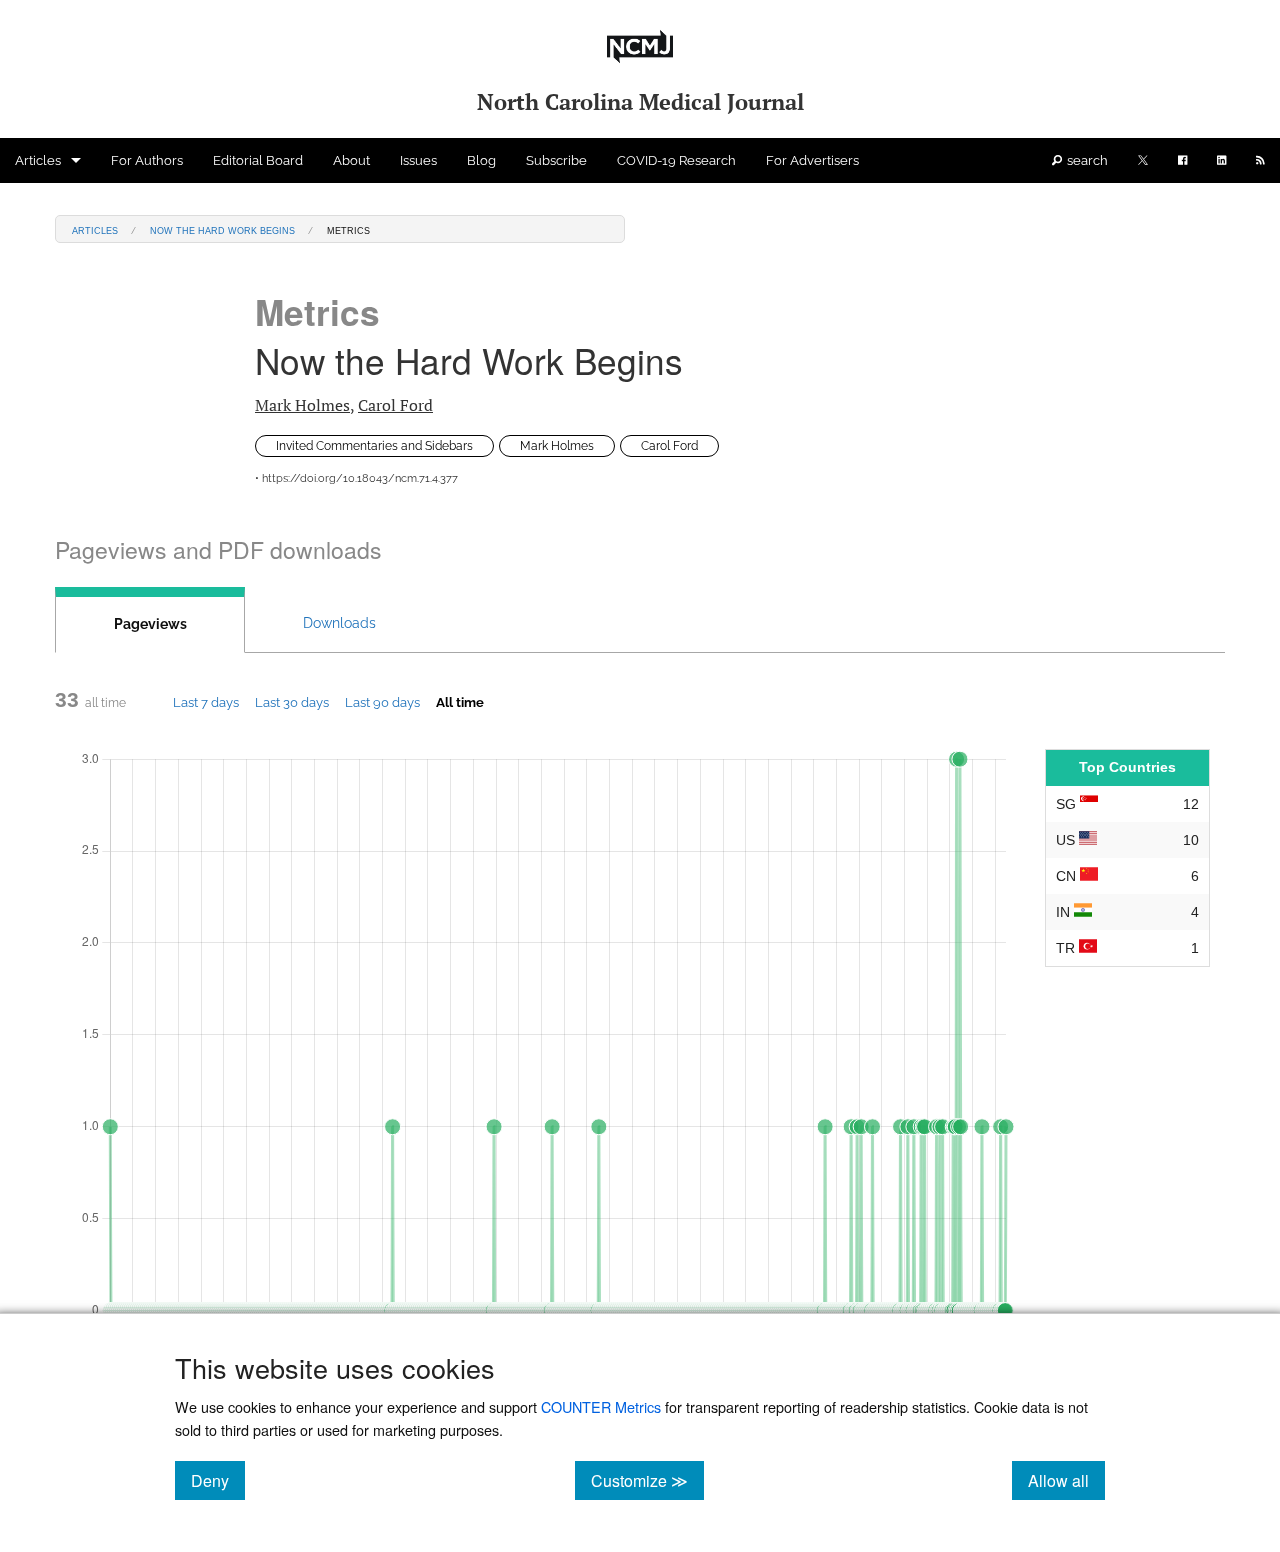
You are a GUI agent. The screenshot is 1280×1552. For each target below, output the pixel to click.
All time (460, 702)
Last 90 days (382, 702)
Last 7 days (206, 702)
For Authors (147, 160)
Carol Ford (395, 405)
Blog (481, 160)
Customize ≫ (647, 1480)
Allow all (1066, 1480)
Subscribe (556, 160)
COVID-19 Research (676, 160)
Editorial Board (258, 160)
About (351, 160)
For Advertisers (812, 160)
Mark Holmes (302, 405)
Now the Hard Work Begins (222, 229)
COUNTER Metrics (601, 1406)
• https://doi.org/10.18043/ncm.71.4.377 (356, 478)
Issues (418, 160)
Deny (218, 1480)
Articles (38, 160)
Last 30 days (292, 702)
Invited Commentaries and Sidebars (374, 446)
